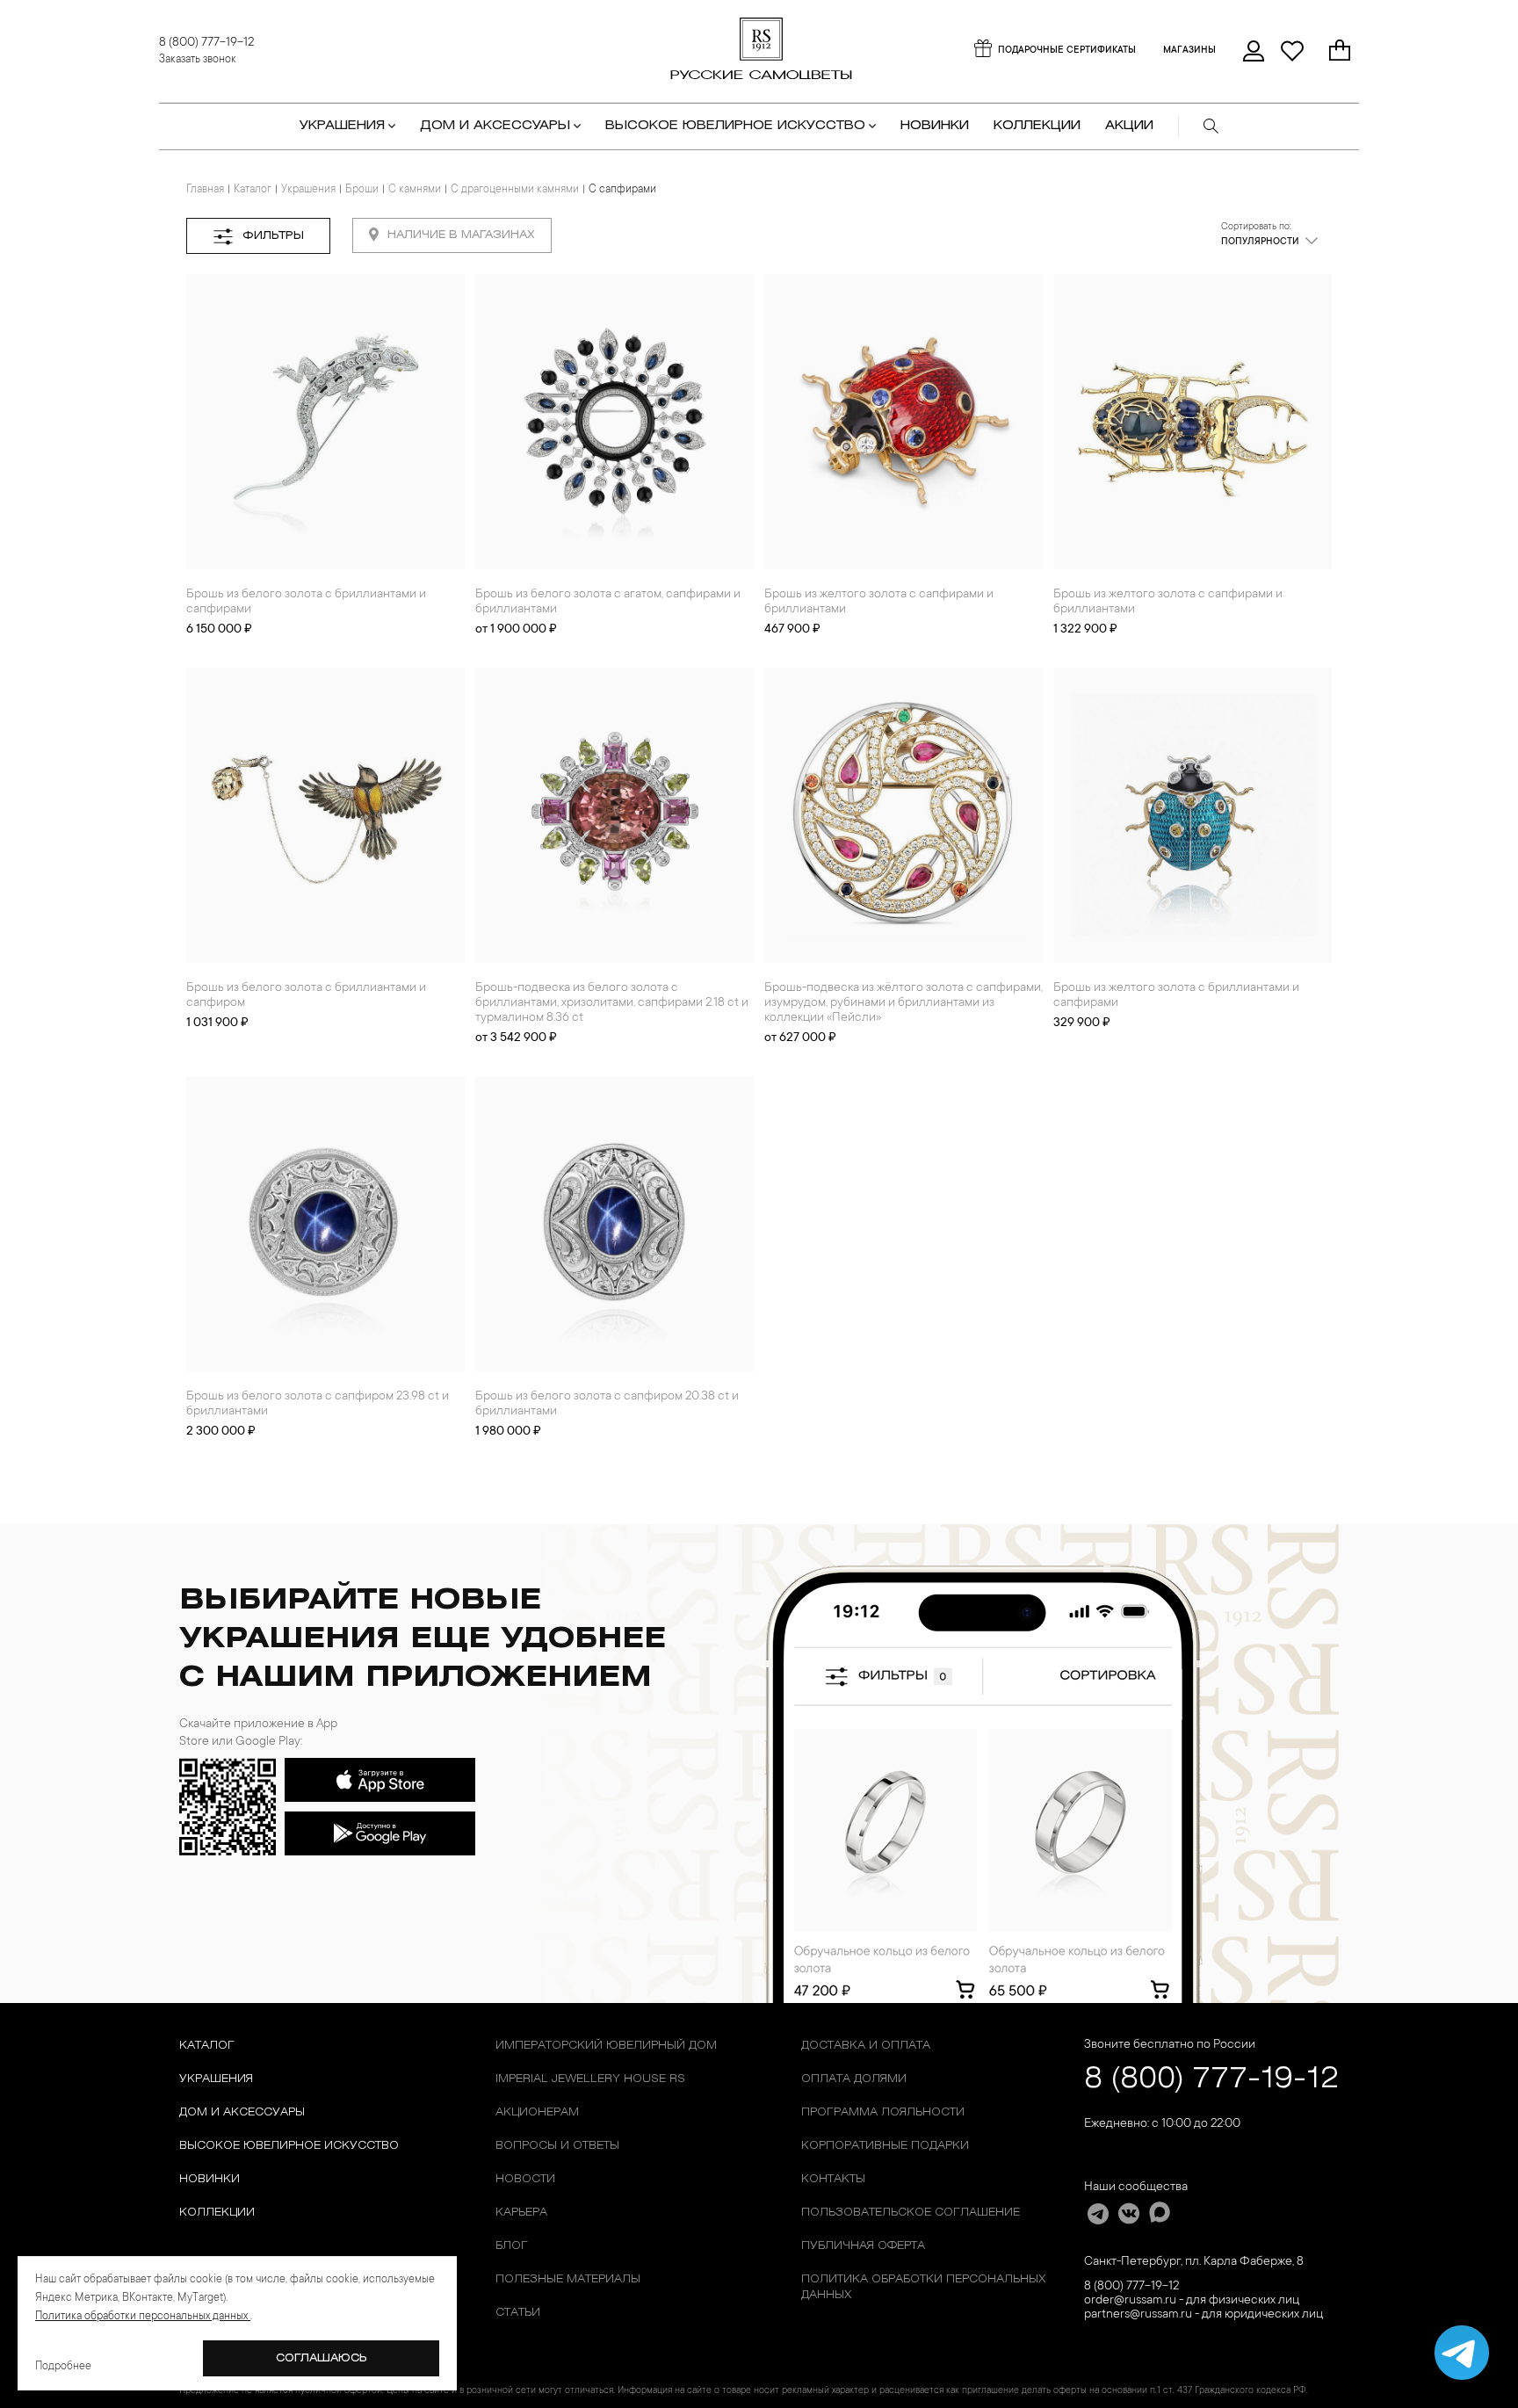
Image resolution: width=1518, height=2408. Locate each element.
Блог (512, 2246)
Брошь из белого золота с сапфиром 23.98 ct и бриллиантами (318, 1404)
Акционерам (537, 2112)
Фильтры (273, 236)
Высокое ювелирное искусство (289, 2146)
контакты (833, 2179)
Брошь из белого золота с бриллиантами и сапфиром (306, 996)
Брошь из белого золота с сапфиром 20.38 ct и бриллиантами (607, 1404)
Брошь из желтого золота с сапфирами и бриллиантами (879, 602)
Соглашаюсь (322, 2358)
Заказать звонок (198, 60)
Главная (205, 190)
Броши (362, 190)
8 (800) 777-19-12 (206, 43)
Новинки (935, 126)
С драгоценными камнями (515, 190)
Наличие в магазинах (461, 235)
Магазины (1189, 51)
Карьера (521, 2213)
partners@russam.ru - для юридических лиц (1204, 2315)
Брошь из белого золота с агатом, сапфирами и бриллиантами (608, 602)
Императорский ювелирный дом (606, 2046)
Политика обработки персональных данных (923, 2287)
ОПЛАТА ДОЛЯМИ (854, 2079)
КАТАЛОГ (207, 2046)
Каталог (253, 190)
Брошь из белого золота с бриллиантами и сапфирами (306, 602)
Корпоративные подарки (885, 2146)
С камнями (415, 190)
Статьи (518, 2313)
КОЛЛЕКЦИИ (1037, 126)
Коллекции (217, 2213)
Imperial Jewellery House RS (590, 2079)
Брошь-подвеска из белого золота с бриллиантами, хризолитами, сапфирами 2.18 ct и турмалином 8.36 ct (612, 1003)
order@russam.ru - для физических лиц (1192, 2301)
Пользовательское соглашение (911, 2213)
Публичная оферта (863, 2246)
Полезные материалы (568, 2279)
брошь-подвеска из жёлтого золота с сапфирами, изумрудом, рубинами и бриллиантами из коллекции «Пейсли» (904, 1003)
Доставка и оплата (866, 2046)
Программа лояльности (883, 2112)
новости (525, 2179)
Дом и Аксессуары (242, 2112)
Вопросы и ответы (557, 2146)
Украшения (308, 190)
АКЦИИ (1129, 126)
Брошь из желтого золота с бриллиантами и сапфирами (1176, 996)
